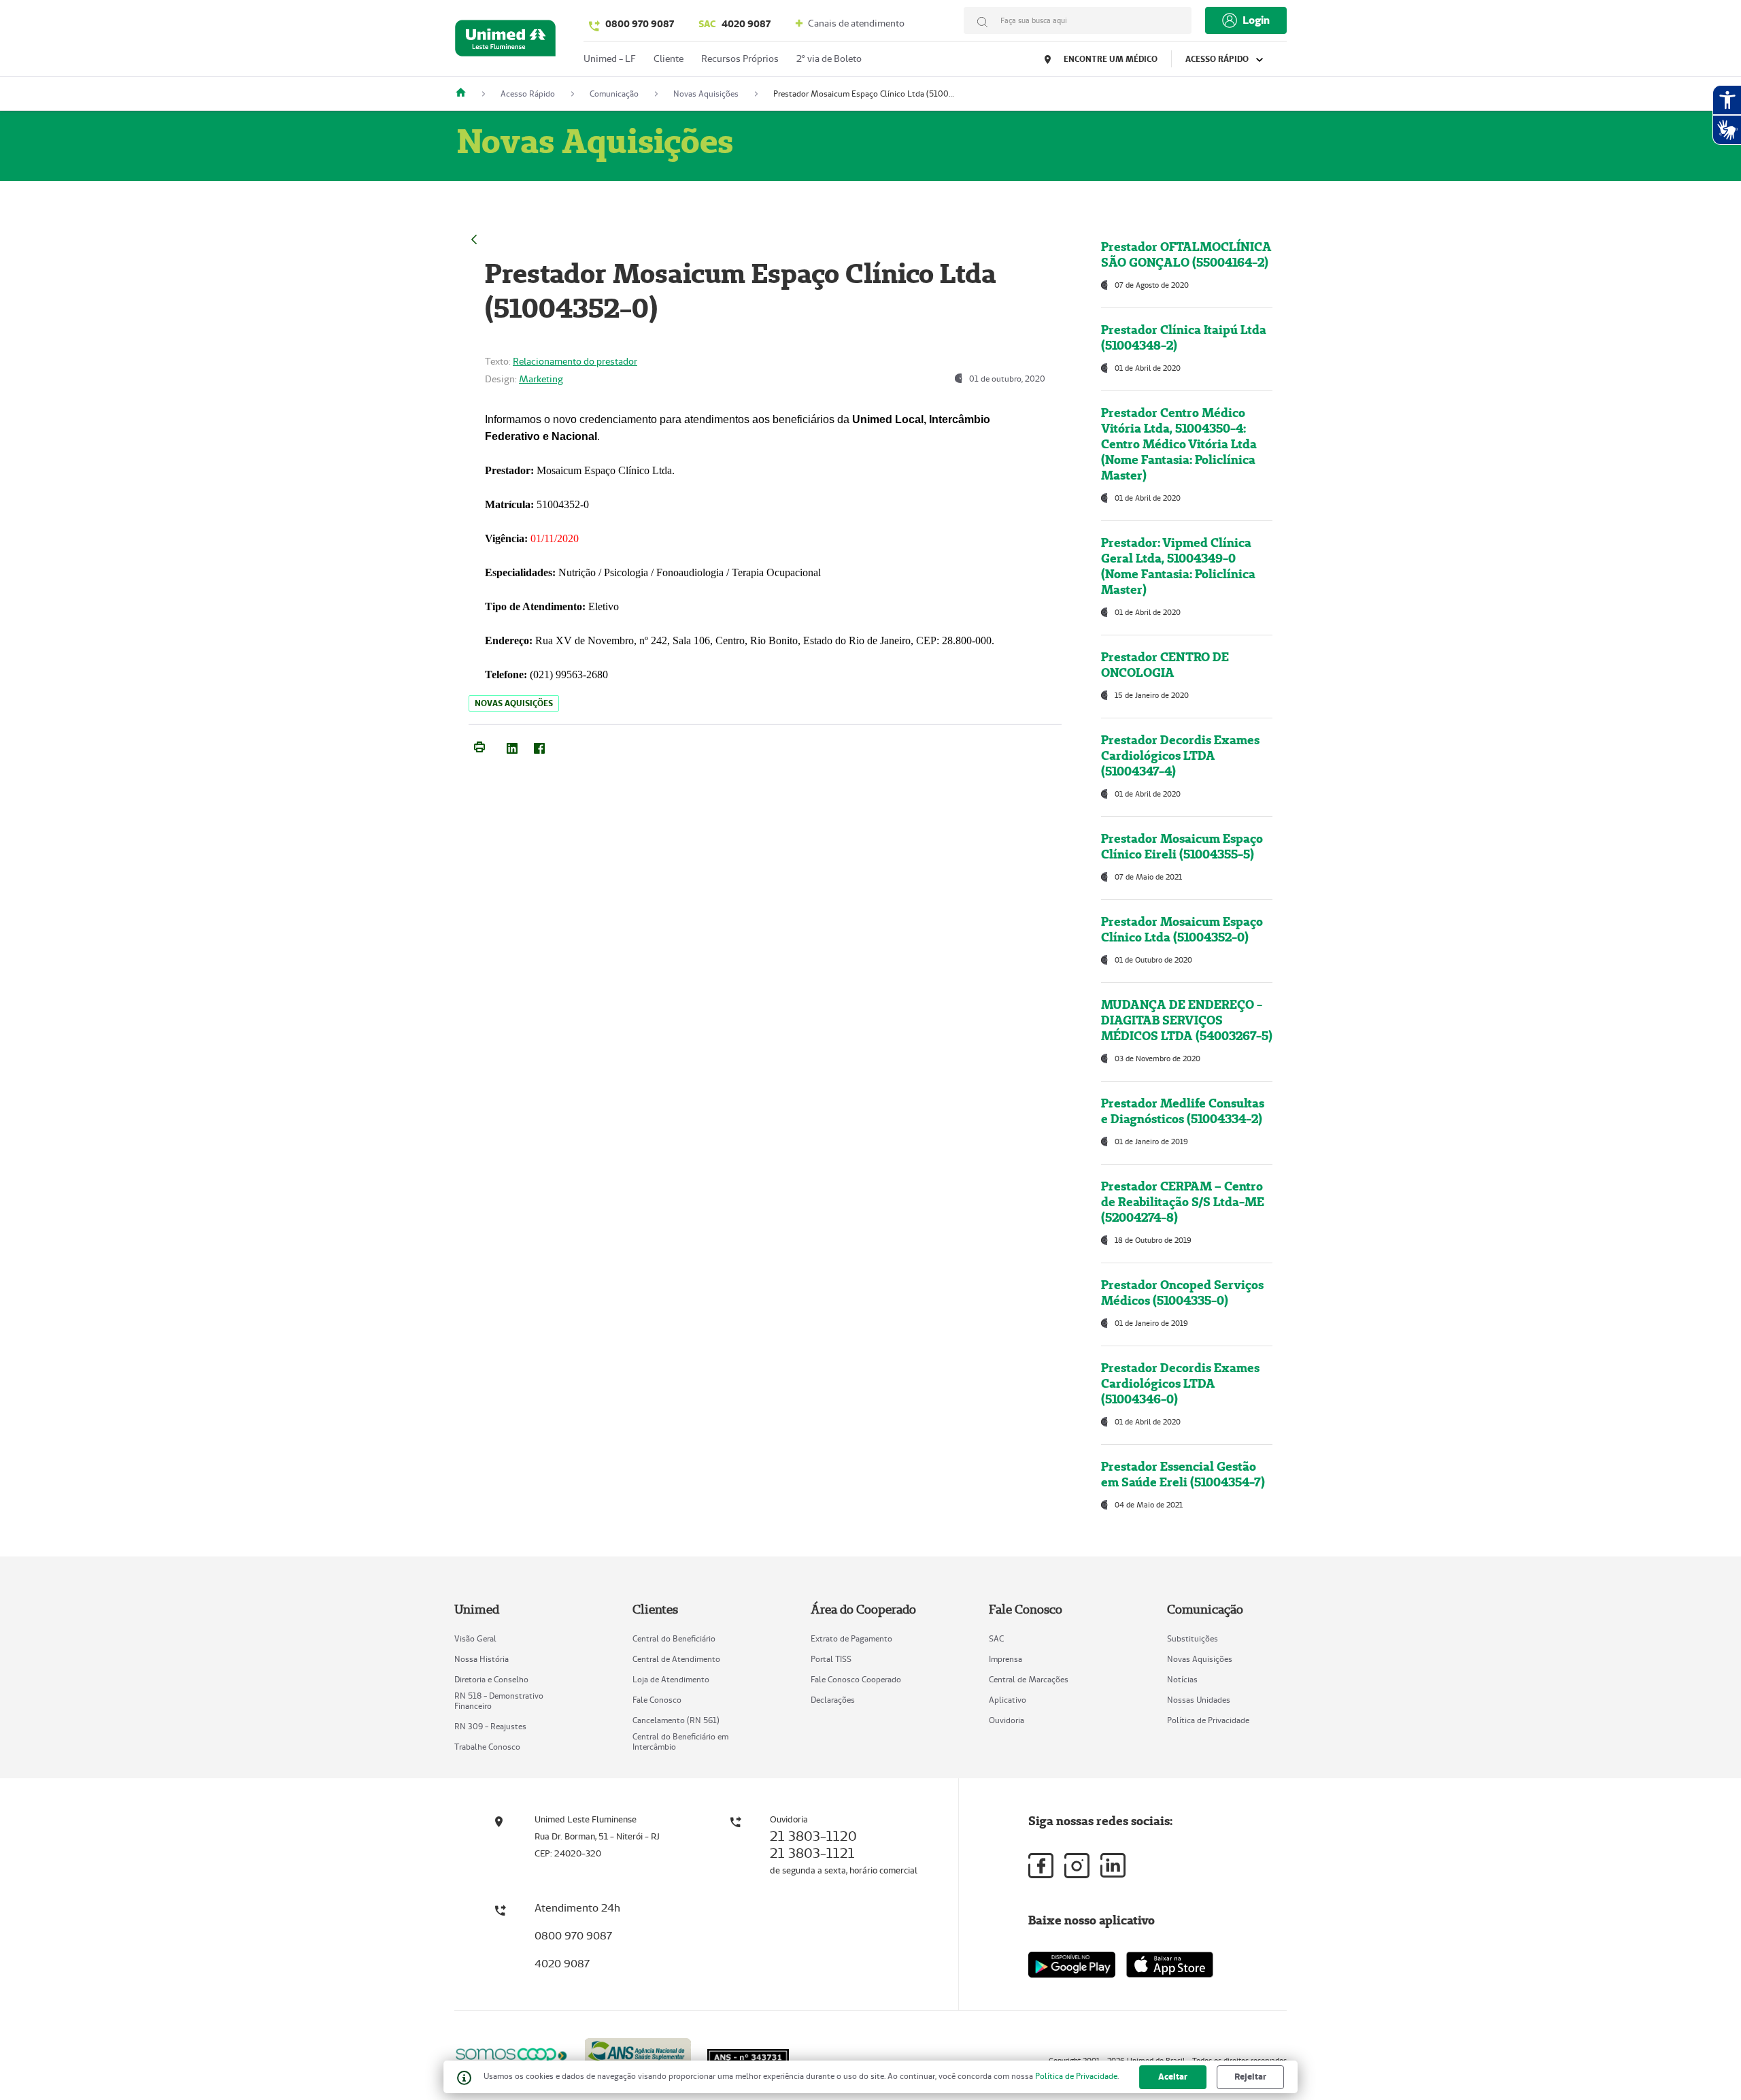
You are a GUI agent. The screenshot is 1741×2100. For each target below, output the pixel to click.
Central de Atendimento (676, 1659)
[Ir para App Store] (1170, 1965)
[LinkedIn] (512, 746)
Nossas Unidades (1199, 1700)
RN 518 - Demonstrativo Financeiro (499, 1701)
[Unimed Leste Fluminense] (466, 94)
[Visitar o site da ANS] (638, 2053)
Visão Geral (475, 1638)
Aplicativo (1008, 1700)
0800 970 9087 (640, 24)
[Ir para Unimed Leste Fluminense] (505, 41)
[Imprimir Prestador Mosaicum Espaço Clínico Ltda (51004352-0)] (479, 746)
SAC (996, 1638)
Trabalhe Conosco (487, 1747)
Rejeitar (1250, 2077)
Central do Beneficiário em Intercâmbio (680, 1741)
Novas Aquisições (1200, 1659)
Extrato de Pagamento (851, 1638)
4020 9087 (734, 24)
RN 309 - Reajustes (490, 1726)
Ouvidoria (1007, 1720)
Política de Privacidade (1208, 1720)
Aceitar (1173, 2077)
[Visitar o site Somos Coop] (511, 2054)
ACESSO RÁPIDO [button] (1218, 59)
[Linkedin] (1113, 1865)
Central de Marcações (1029, 1679)
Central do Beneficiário (674, 1638)
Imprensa (1005, 1659)
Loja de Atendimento (671, 1679)
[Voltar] (474, 238)
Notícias (1182, 1679)
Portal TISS (831, 1659)
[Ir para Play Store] (1072, 1964)
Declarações (833, 1700)
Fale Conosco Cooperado (856, 1679)
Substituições (1193, 1638)
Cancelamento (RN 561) (676, 1720)
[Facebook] (539, 746)
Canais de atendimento (855, 23)
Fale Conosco (657, 1700)
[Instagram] (1077, 1866)
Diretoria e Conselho (491, 1679)
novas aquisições (514, 703)
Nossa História (481, 1659)
